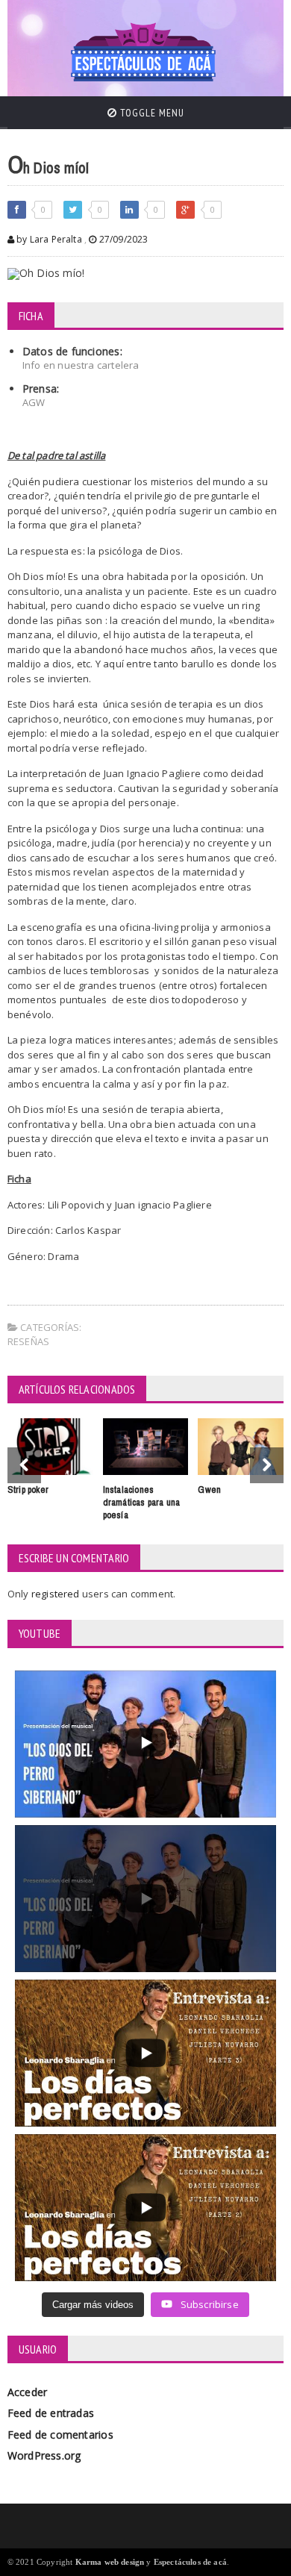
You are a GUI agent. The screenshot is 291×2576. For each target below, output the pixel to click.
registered (57, 1594)
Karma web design (110, 2562)
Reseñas (28, 1341)
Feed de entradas (51, 2413)
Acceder (27, 2392)
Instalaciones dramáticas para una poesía (142, 1502)
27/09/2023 (122, 239)
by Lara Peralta (48, 239)
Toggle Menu (151, 113)
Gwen (209, 1490)
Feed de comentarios (60, 2435)
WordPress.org (44, 2455)
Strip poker (28, 1490)
